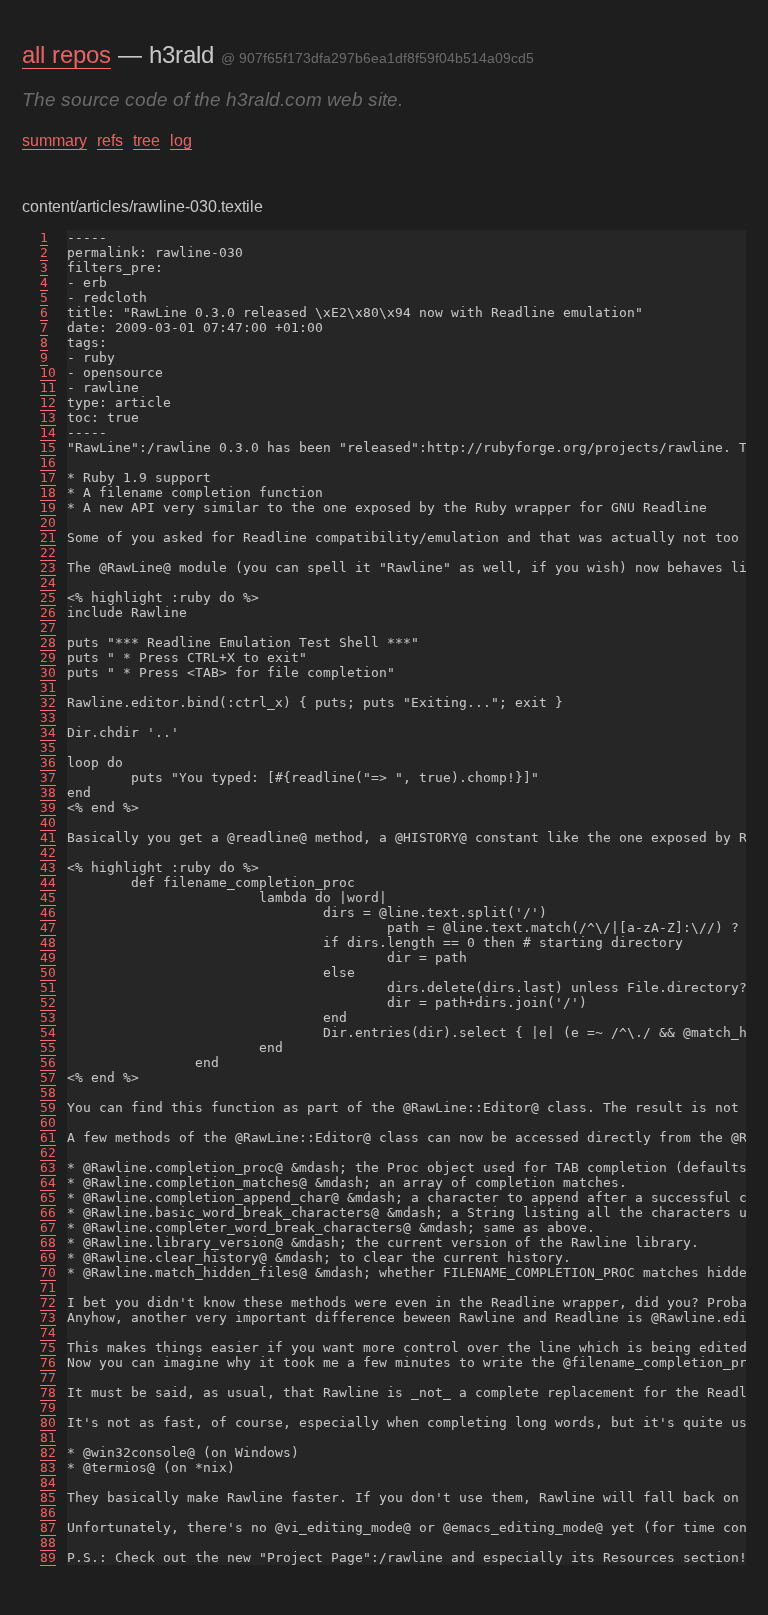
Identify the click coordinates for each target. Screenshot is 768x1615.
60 (48, 1122)
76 (48, 1362)
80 (48, 1422)
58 (48, 1092)
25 (48, 597)
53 (48, 1017)
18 (48, 492)
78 (48, 1392)
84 (48, 1482)
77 (48, 1377)
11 (48, 387)
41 (48, 837)
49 (48, 957)
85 (48, 1497)
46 (48, 912)
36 (48, 762)
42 (48, 852)
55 (48, 1047)
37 (48, 777)
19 (48, 507)
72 (48, 1302)
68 (48, 1242)
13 (48, 417)
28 (48, 642)
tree (146, 140)
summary (54, 140)
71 (48, 1287)
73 (48, 1317)
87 (48, 1527)
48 (48, 942)
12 (48, 402)
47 (48, 927)
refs (110, 140)
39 (48, 807)
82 (48, 1452)
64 (48, 1182)
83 (48, 1467)
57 (48, 1077)
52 (48, 1002)
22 (48, 552)
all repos (66, 54)
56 (48, 1062)
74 (48, 1332)
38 (48, 792)
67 (48, 1227)
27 (48, 627)
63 (48, 1167)
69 (48, 1257)
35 (48, 747)
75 (48, 1347)
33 (48, 717)
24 (48, 582)
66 (48, 1212)
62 (48, 1152)
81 (48, 1437)
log (181, 140)
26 (48, 612)
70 (48, 1272)
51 (48, 987)
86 (48, 1512)
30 (48, 672)
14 (48, 432)
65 (48, 1197)
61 (48, 1137)
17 (48, 477)
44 (48, 882)
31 (48, 687)
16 (48, 462)
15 (48, 447)
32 (48, 702)
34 (48, 732)
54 (48, 1032)
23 (48, 567)
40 (48, 822)
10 (48, 372)
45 (48, 897)
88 (48, 1542)
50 (48, 972)
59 (48, 1107)
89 (48, 1557)
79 (48, 1407)
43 (48, 867)
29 (48, 657)
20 (48, 522)
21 (48, 537)
